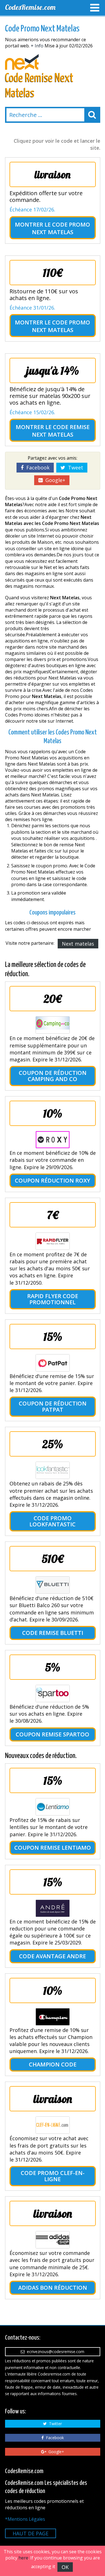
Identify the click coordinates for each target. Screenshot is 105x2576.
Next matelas (78, 944)
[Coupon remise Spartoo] (53, 1693)
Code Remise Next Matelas (61, 431)
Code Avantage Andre (53, 1956)
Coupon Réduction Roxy (53, 1180)
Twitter (54, 2424)
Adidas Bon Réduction (53, 2288)
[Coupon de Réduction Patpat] (53, 1363)
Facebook (37, 467)
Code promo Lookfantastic (53, 1521)
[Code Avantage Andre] (53, 1908)
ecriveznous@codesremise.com (54, 2352)
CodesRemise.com (30, 7)
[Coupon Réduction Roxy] (53, 1140)
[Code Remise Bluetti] (53, 1585)
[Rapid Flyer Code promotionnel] (53, 1241)
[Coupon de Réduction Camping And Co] (53, 1025)
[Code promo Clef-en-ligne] (53, 2125)
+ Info (37, 46)
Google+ (54, 480)
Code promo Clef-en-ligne (53, 2176)
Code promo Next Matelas (61, 228)
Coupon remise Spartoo (53, 1734)
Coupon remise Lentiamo (53, 1848)
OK (65, 2567)
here (23, 2558)
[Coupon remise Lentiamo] (53, 1807)
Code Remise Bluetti (53, 1633)
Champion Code (53, 2064)
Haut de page (31, 2533)
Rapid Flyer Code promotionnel (53, 1299)
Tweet (74, 467)
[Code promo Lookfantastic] (53, 1470)
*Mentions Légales (25, 2519)
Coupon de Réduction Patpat (53, 1406)
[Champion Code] (53, 2017)
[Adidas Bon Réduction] (53, 2240)
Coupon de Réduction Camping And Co (53, 1076)
